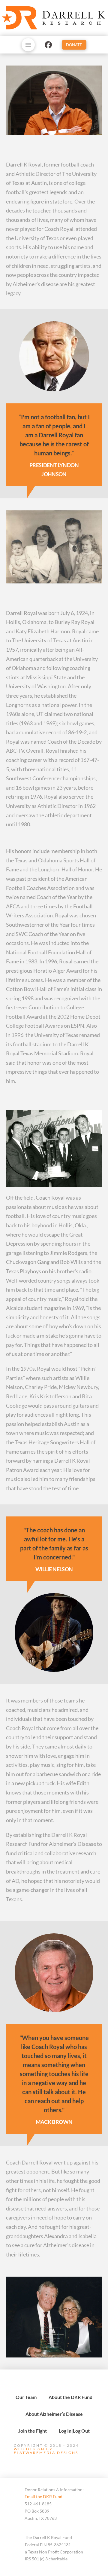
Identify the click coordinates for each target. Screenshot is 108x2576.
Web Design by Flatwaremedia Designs (46, 2451)
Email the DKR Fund (43, 2496)
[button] (28, 45)
